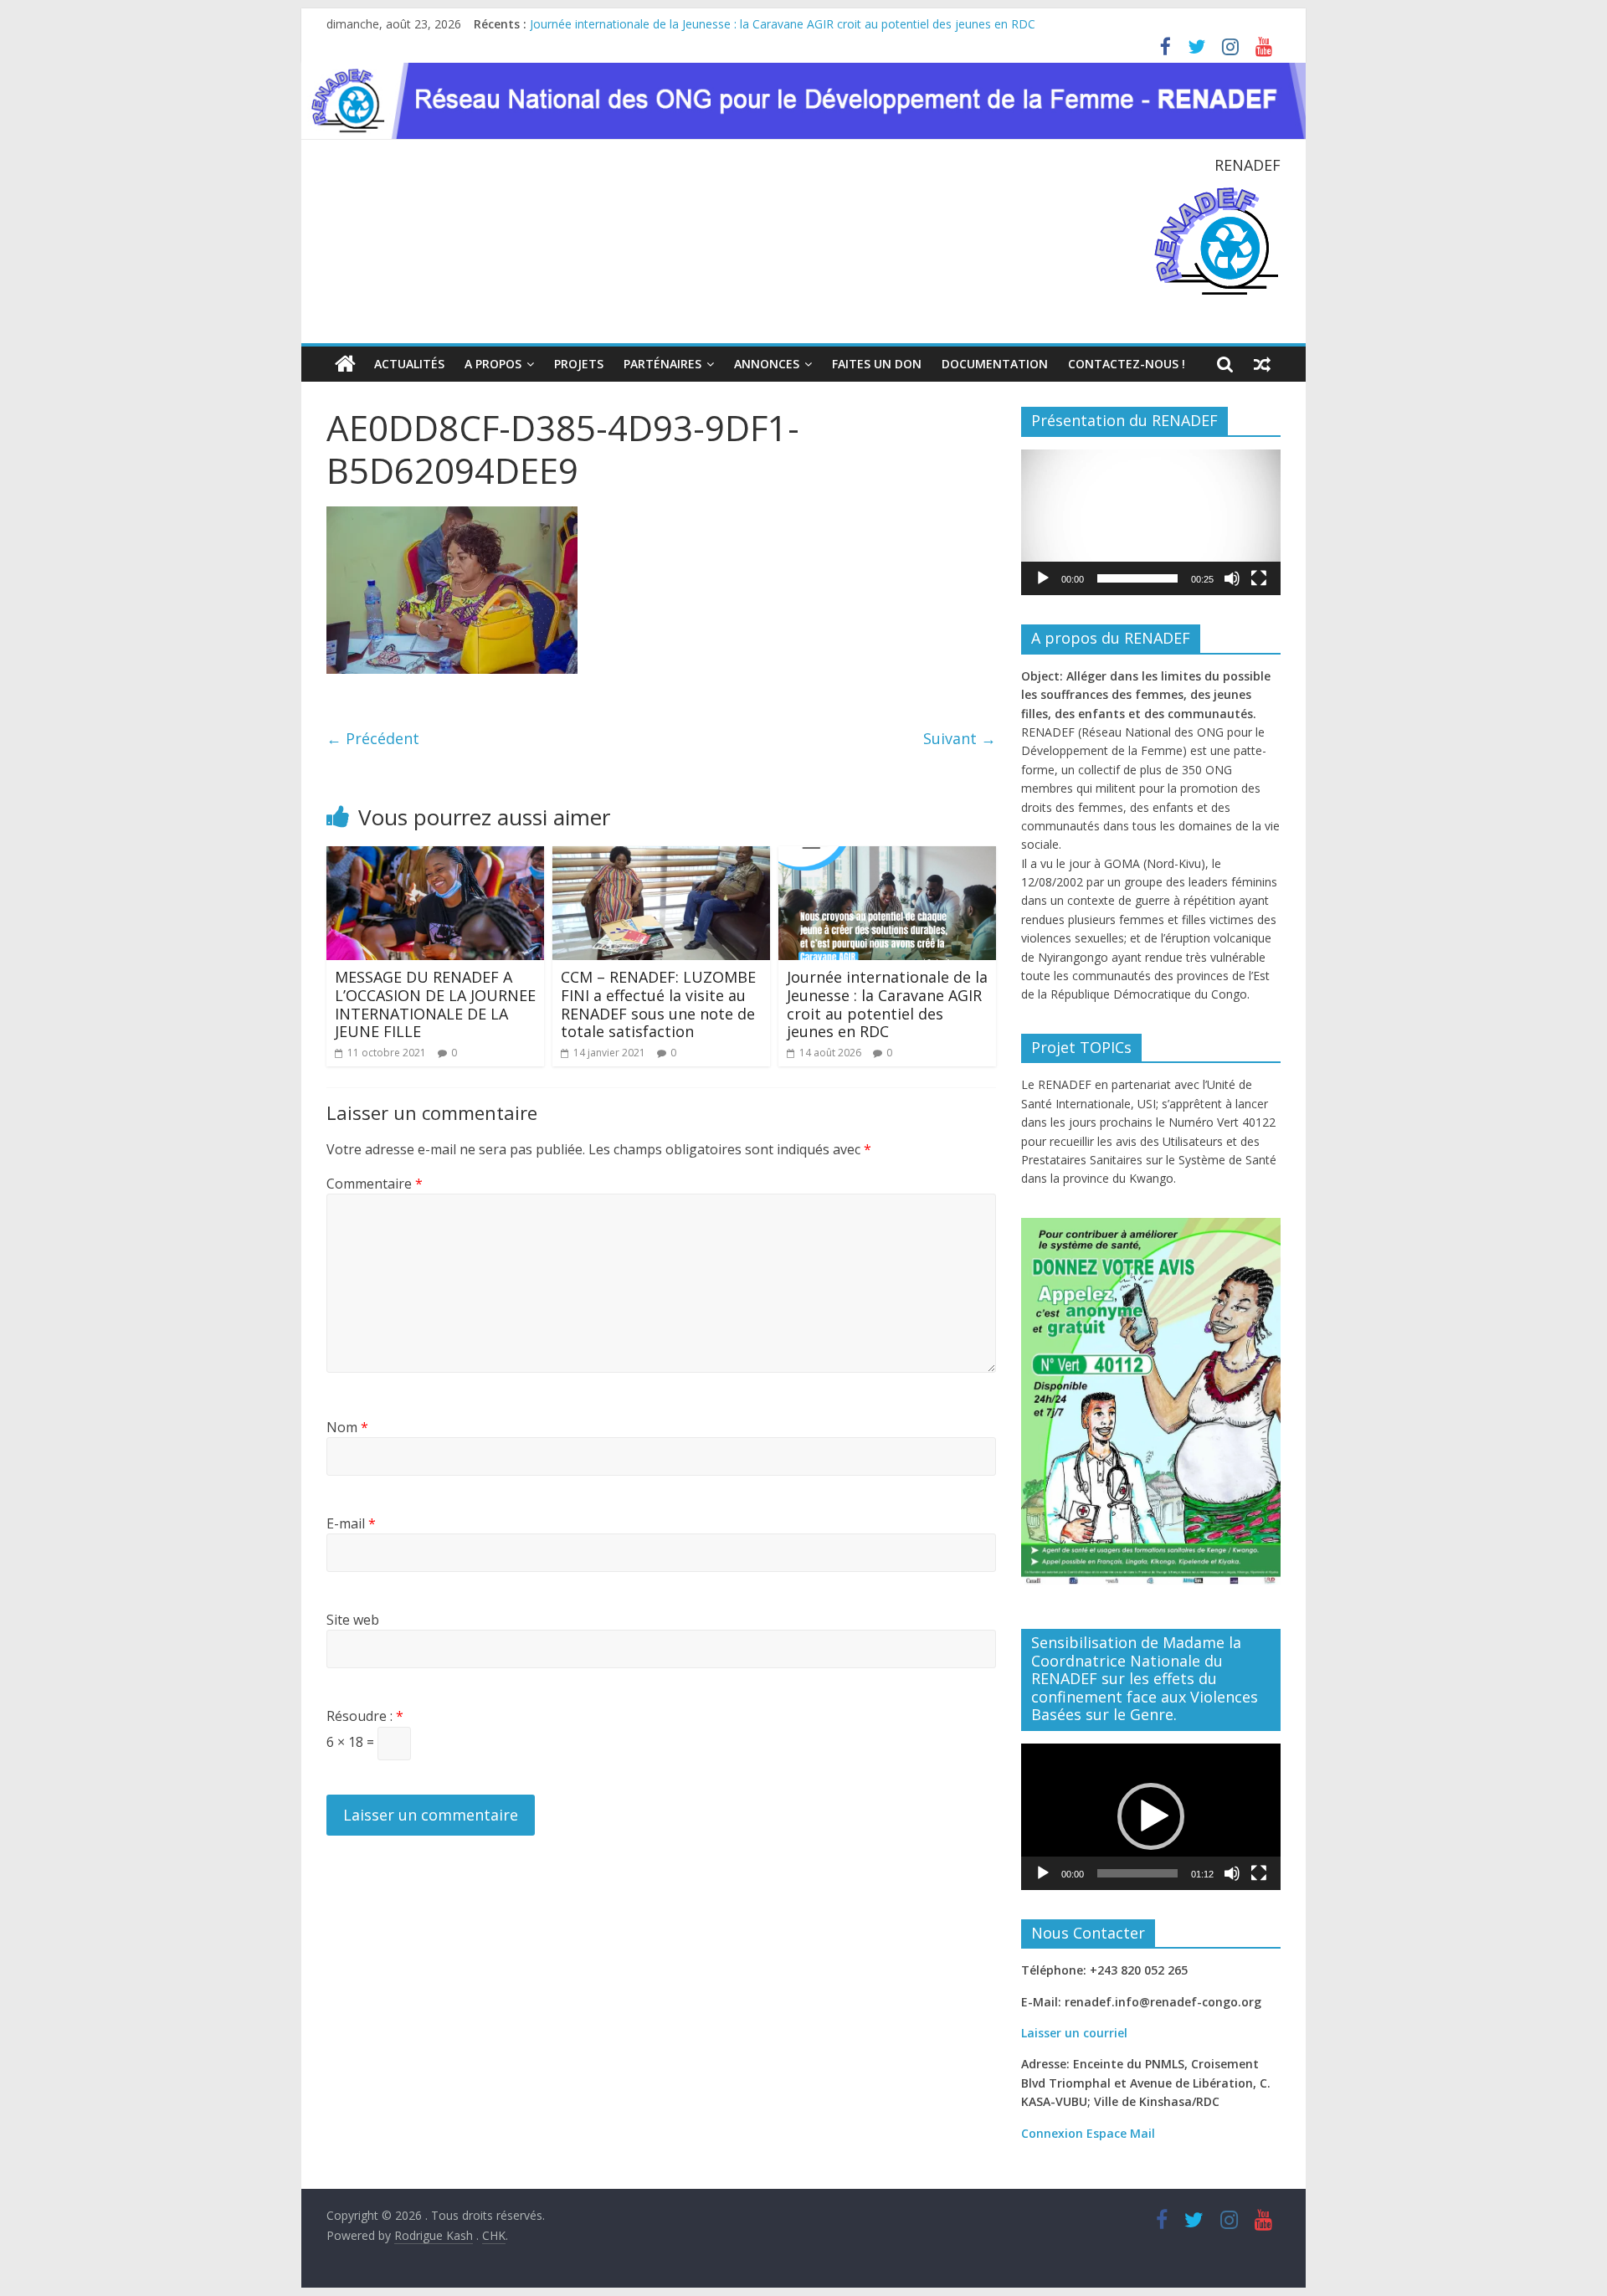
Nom (347, 1427)
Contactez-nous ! (1127, 364)
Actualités (409, 364)
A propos (493, 364)
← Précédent (373, 738)
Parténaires (662, 364)
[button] (1151, 522)
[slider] (1137, 578)
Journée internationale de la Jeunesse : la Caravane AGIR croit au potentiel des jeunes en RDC (783, 24)
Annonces (767, 364)
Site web (353, 1620)
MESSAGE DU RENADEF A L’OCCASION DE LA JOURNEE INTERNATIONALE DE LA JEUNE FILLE (435, 1004)
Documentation (995, 364)
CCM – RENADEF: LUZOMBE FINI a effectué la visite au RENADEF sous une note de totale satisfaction (658, 1004)
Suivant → (960, 738)
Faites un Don (877, 364)
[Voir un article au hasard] (1262, 364)
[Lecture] (1043, 578)
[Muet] (1232, 578)
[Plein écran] (1259, 578)
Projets (579, 364)
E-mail (351, 1523)
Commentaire (375, 1184)
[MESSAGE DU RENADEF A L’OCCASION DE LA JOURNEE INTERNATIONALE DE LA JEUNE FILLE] (435, 856)
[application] (1151, 522)
